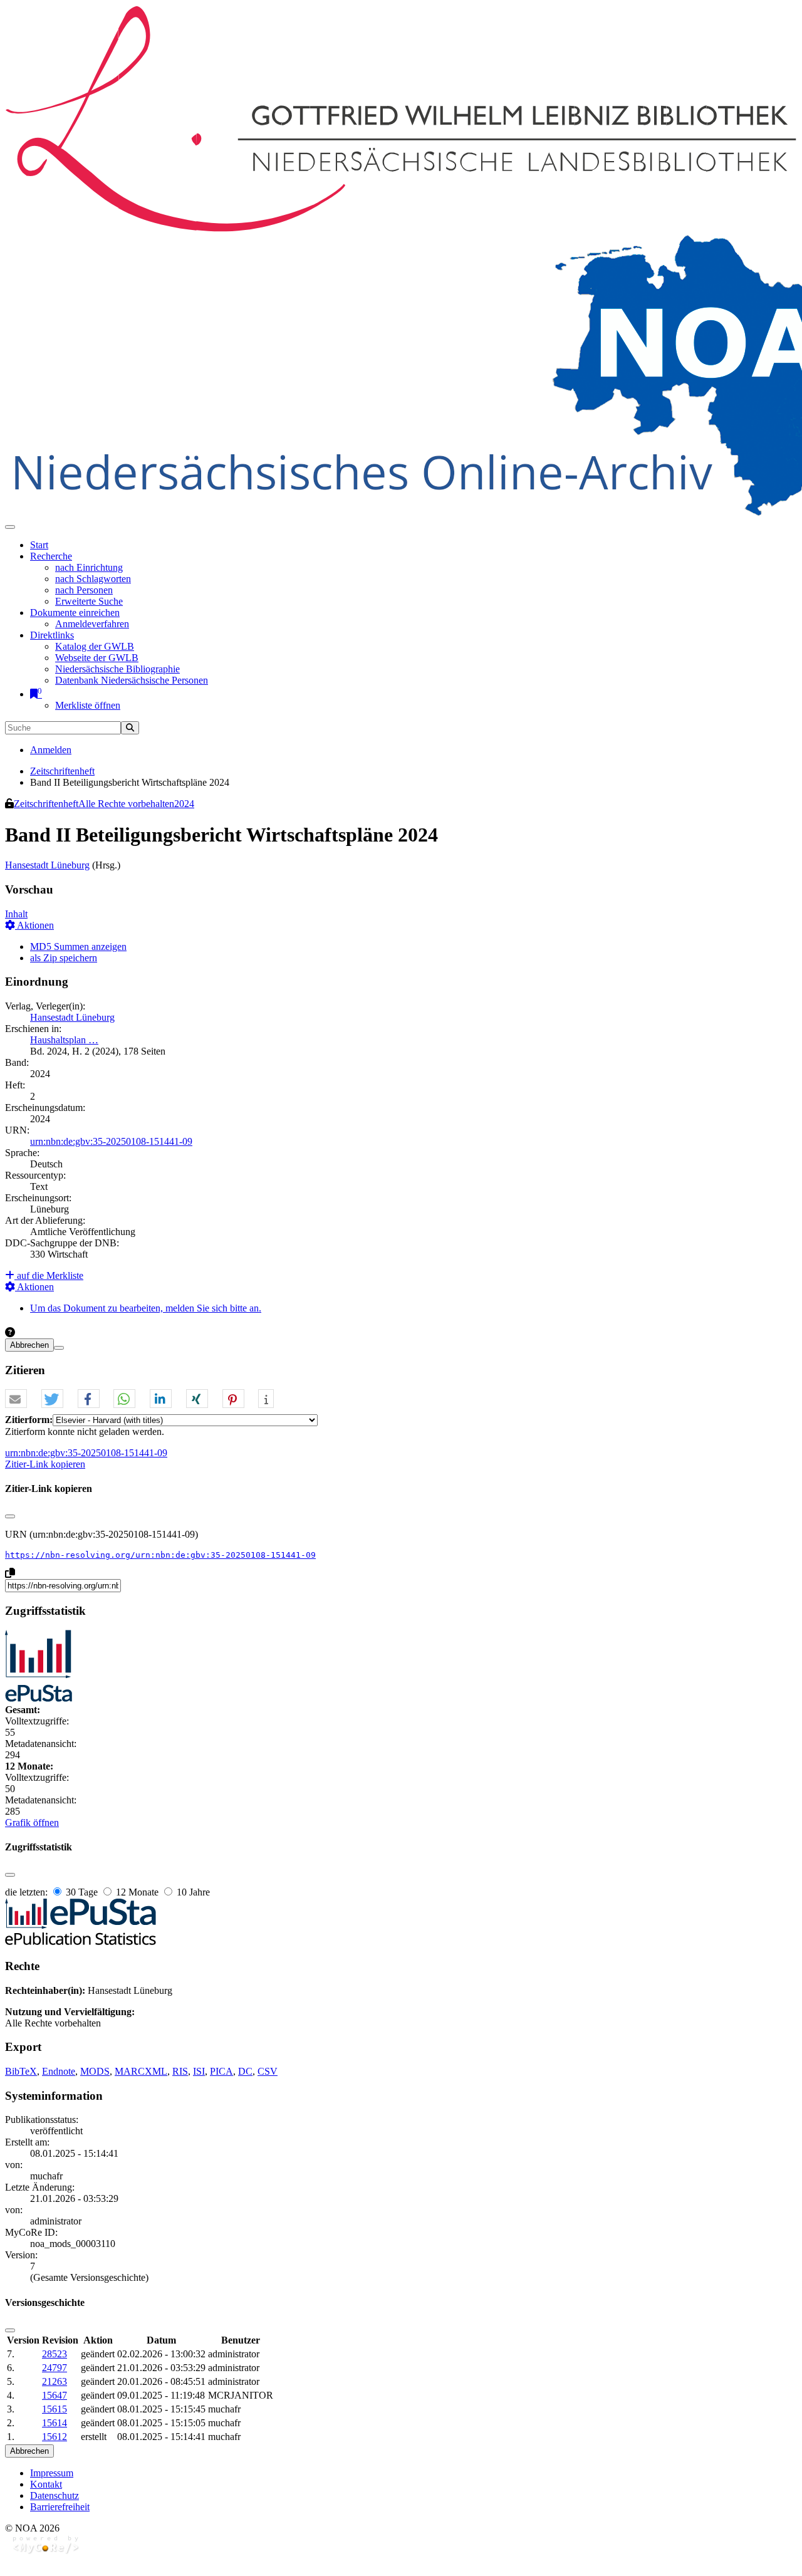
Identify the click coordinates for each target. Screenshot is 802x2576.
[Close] (10, 1516)
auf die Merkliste (49, 1275)
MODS (95, 2071)
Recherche (51, 556)
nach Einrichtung (89, 567)
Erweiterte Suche (89, 601)
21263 (55, 2381)
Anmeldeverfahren (92, 624)
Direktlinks (52, 635)
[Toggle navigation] (10, 527)
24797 (55, 2368)
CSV (268, 2071)
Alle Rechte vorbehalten (126, 804)
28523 (55, 2354)
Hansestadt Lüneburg (47, 865)
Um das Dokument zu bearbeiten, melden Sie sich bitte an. (146, 1308)
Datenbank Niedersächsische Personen (132, 680)
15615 (55, 2409)
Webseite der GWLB (97, 658)
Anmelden (51, 750)
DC (245, 2071)
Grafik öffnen (32, 1822)
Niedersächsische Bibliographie (117, 669)
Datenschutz (55, 2495)
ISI (199, 2071)
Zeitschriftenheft (62, 771)
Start (39, 545)
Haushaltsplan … (64, 1040)
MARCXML (141, 2071)
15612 (55, 2437)
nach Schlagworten (93, 579)
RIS (180, 2071)
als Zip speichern (64, 958)
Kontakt (46, 2484)
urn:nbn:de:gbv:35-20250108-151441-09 (111, 1141)
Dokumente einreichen (75, 613)
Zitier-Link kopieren (45, 1464)
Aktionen (34, 925)
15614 (55, 2423)
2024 (184, 804)
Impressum (52, 2473)
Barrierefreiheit (60, 2507)
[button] (16, 1399)
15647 (55, 2395)
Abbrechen (29, 1345)
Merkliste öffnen (88, 705)
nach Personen (84, 590)
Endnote (59, 2071)
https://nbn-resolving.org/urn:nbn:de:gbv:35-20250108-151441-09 (160, 1555)
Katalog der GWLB (95, 646)
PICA (221, 2071)
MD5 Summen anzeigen (78, 946)
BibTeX (21, 2071)
